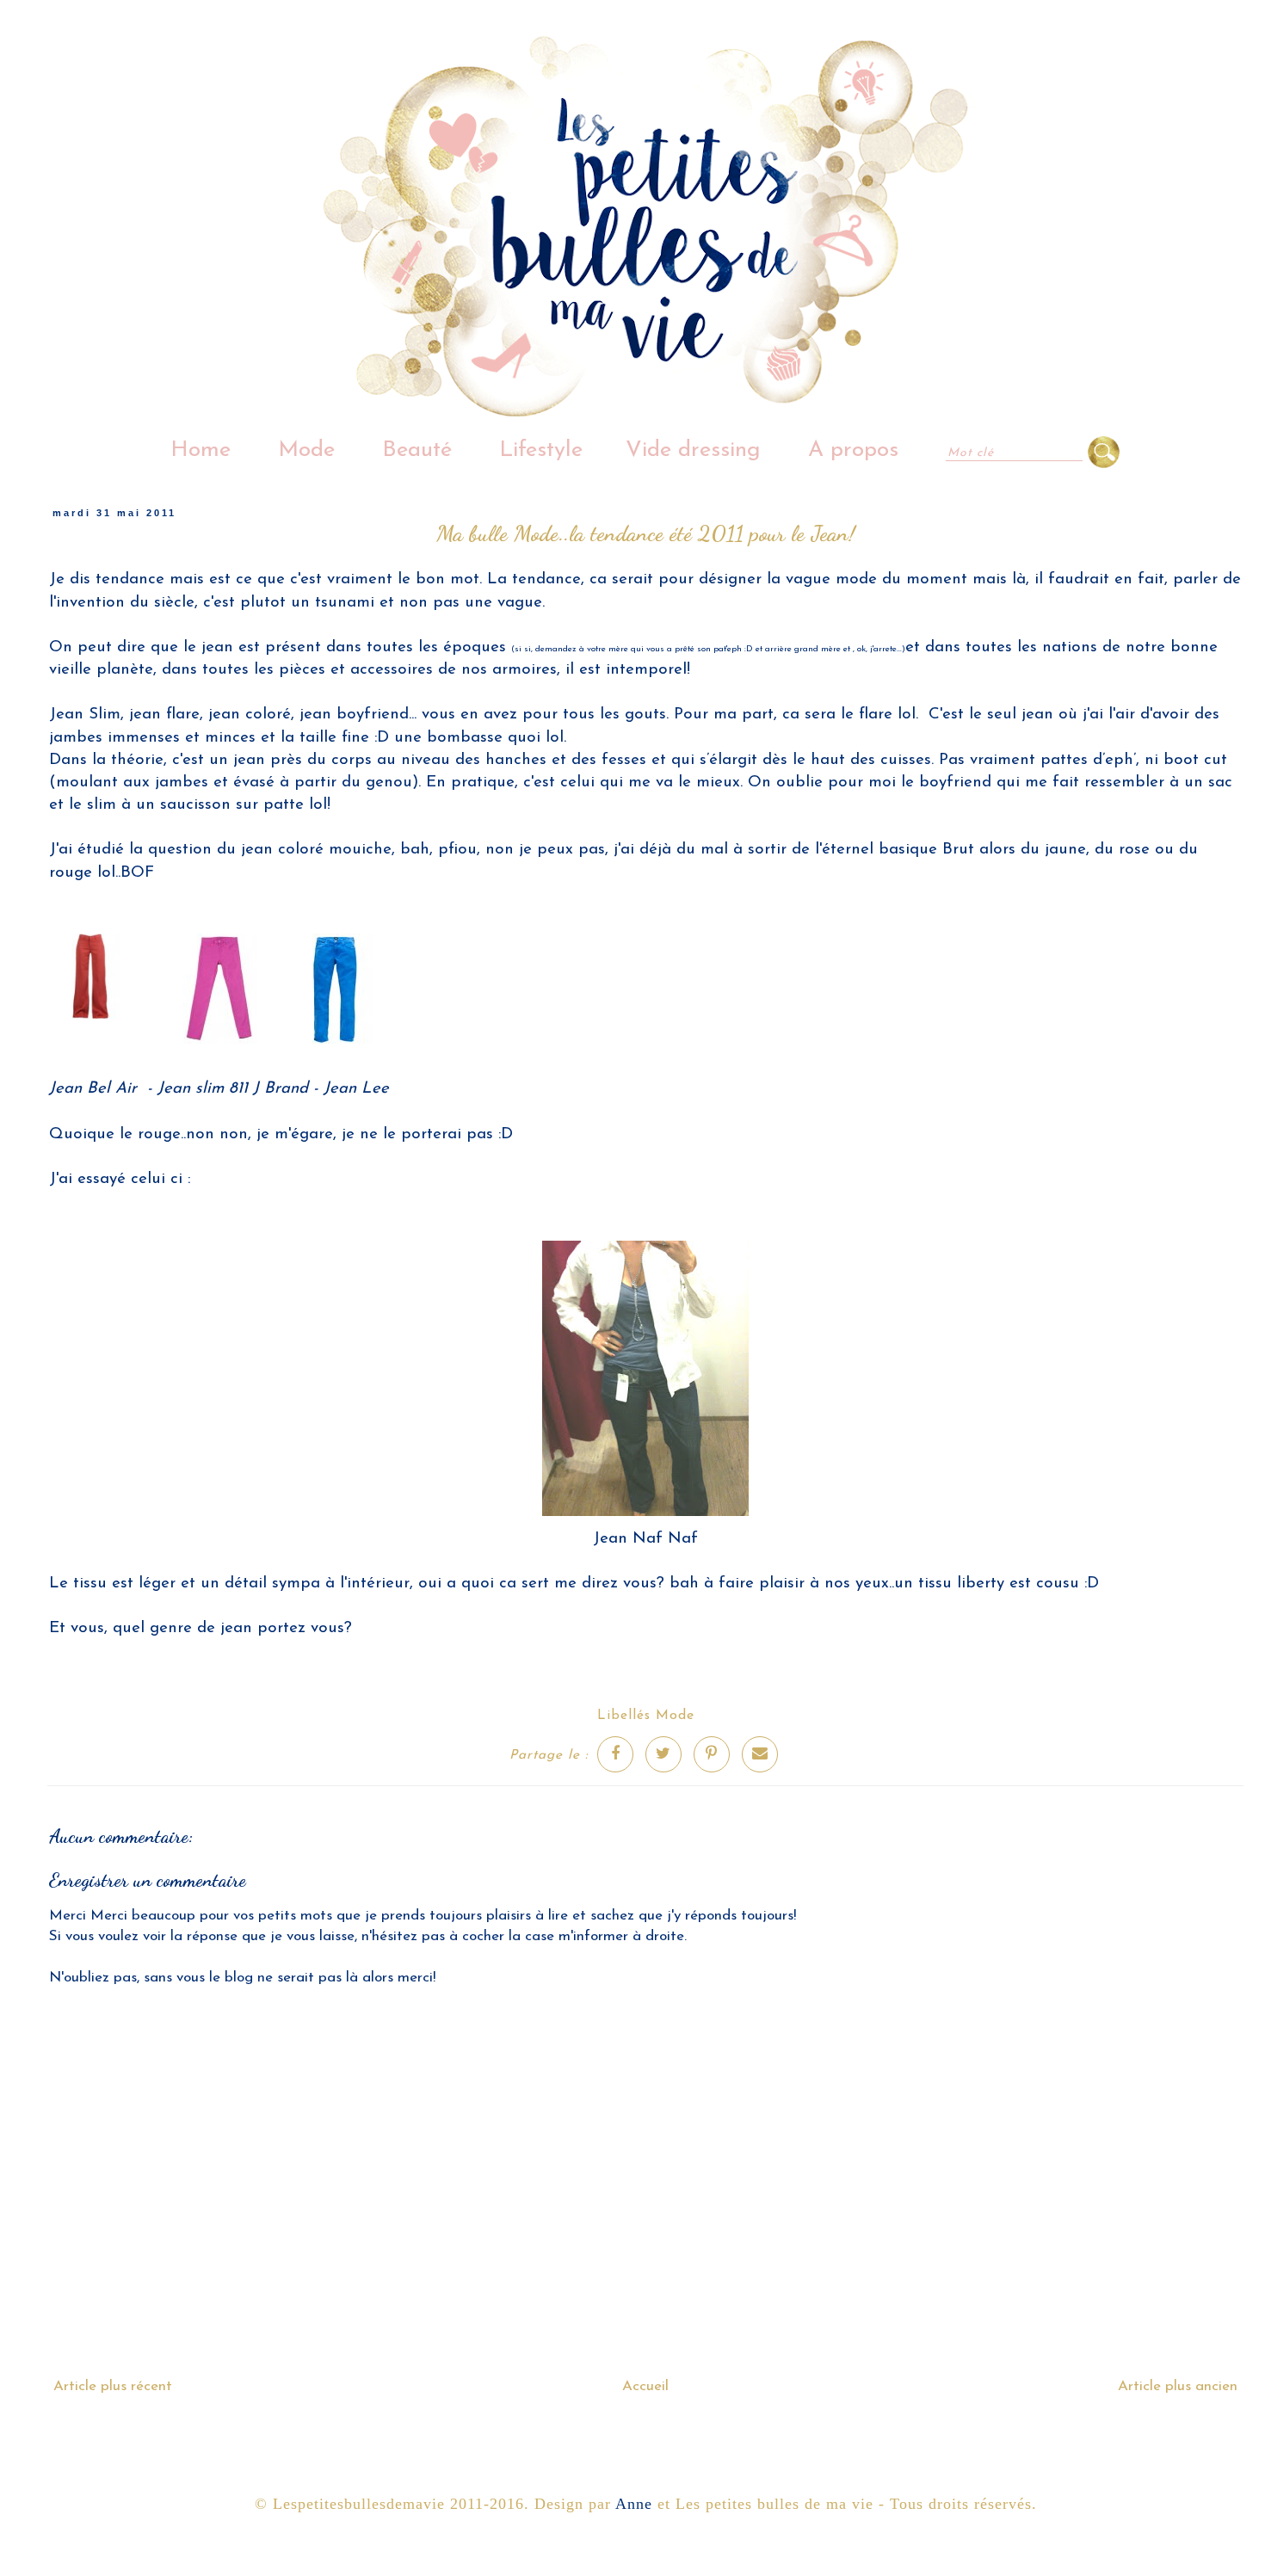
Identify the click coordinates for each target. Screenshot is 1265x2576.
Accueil (645, 2386)
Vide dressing (693, 450)
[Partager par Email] (760, 1754)
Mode (306, 450)
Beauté (417, 450)
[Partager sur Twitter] (663, 1754)
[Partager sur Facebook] (615, 1754)
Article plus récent (113, 2386)
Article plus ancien (1178, 2386)
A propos (853, 450)
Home (201, 450)
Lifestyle (541, 450)
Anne (634, 2504)
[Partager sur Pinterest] (712, 1754)
